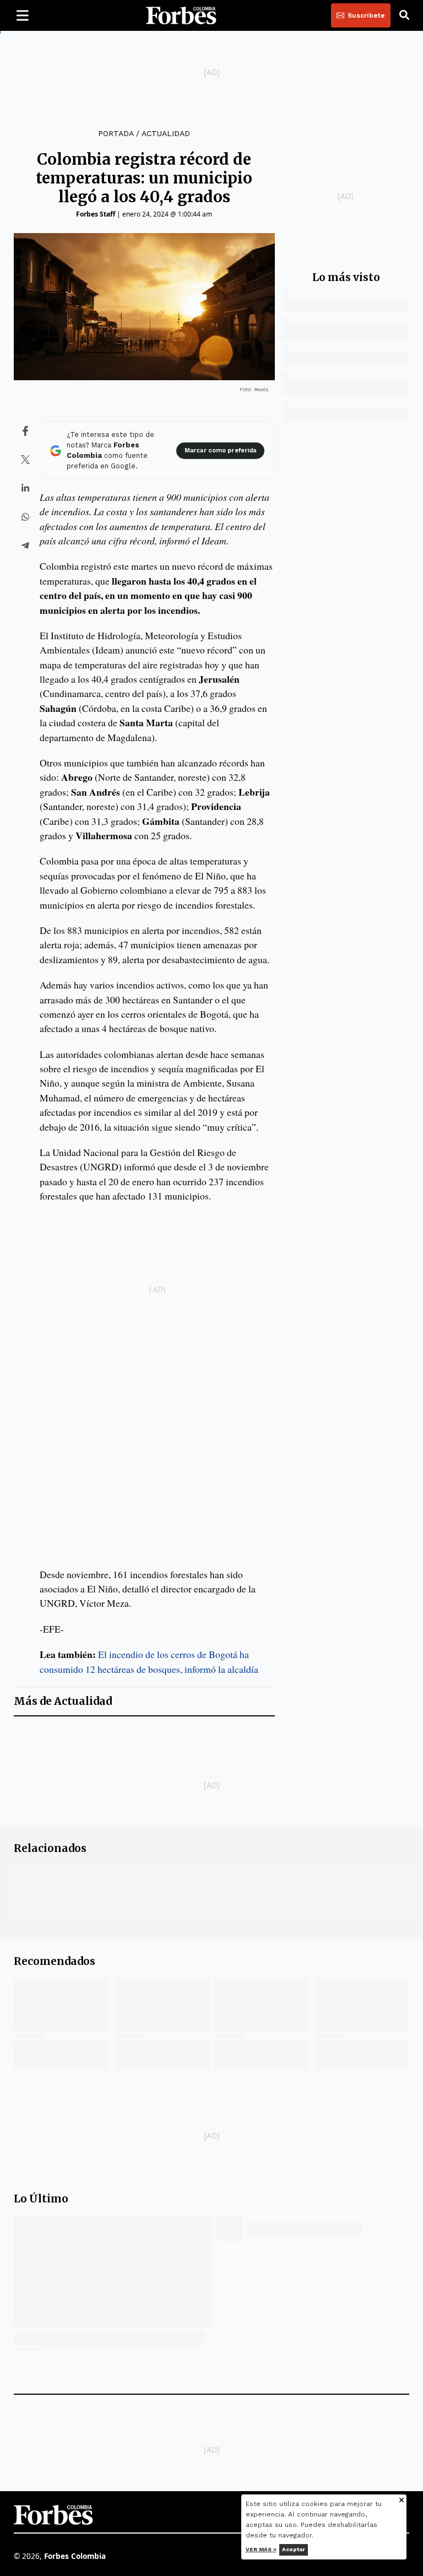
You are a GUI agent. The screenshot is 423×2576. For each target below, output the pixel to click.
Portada (116, 133)
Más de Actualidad (63, 1701)
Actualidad (166, 133)
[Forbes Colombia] (181, 15)
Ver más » (261, 2549)
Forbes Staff (96, 214)
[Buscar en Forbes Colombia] (404, 15)
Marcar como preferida (220, 450)
